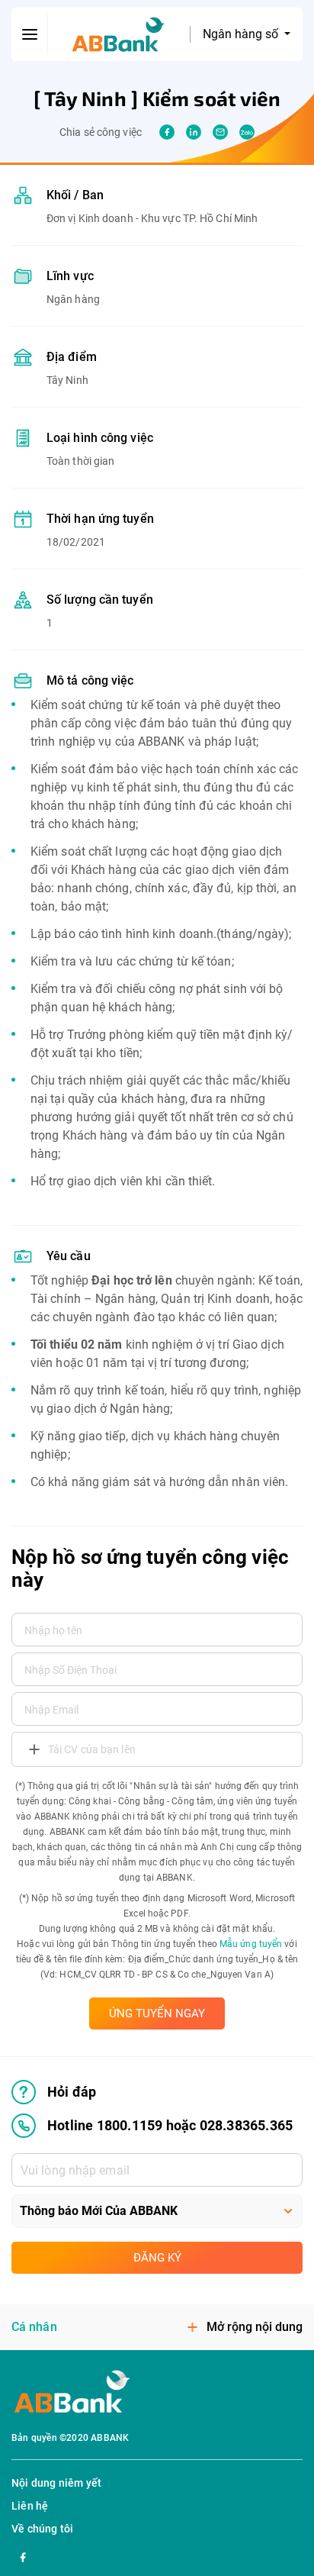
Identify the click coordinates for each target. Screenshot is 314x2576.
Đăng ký (157, 2258)
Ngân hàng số (242, 34)
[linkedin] (194, 132)
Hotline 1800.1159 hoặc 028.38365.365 (170, 2125)
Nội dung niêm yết (56, 2483)
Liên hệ (30, 2506)
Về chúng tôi (42, 2529)
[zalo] (247, 132)
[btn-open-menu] (30, 34)
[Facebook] (23, 2555)
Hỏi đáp (72, 2092)
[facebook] (167, 132)
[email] (220, 132)
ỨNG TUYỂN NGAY (157, 2013)
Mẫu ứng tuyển (251, 1944)
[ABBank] (119, 35)
